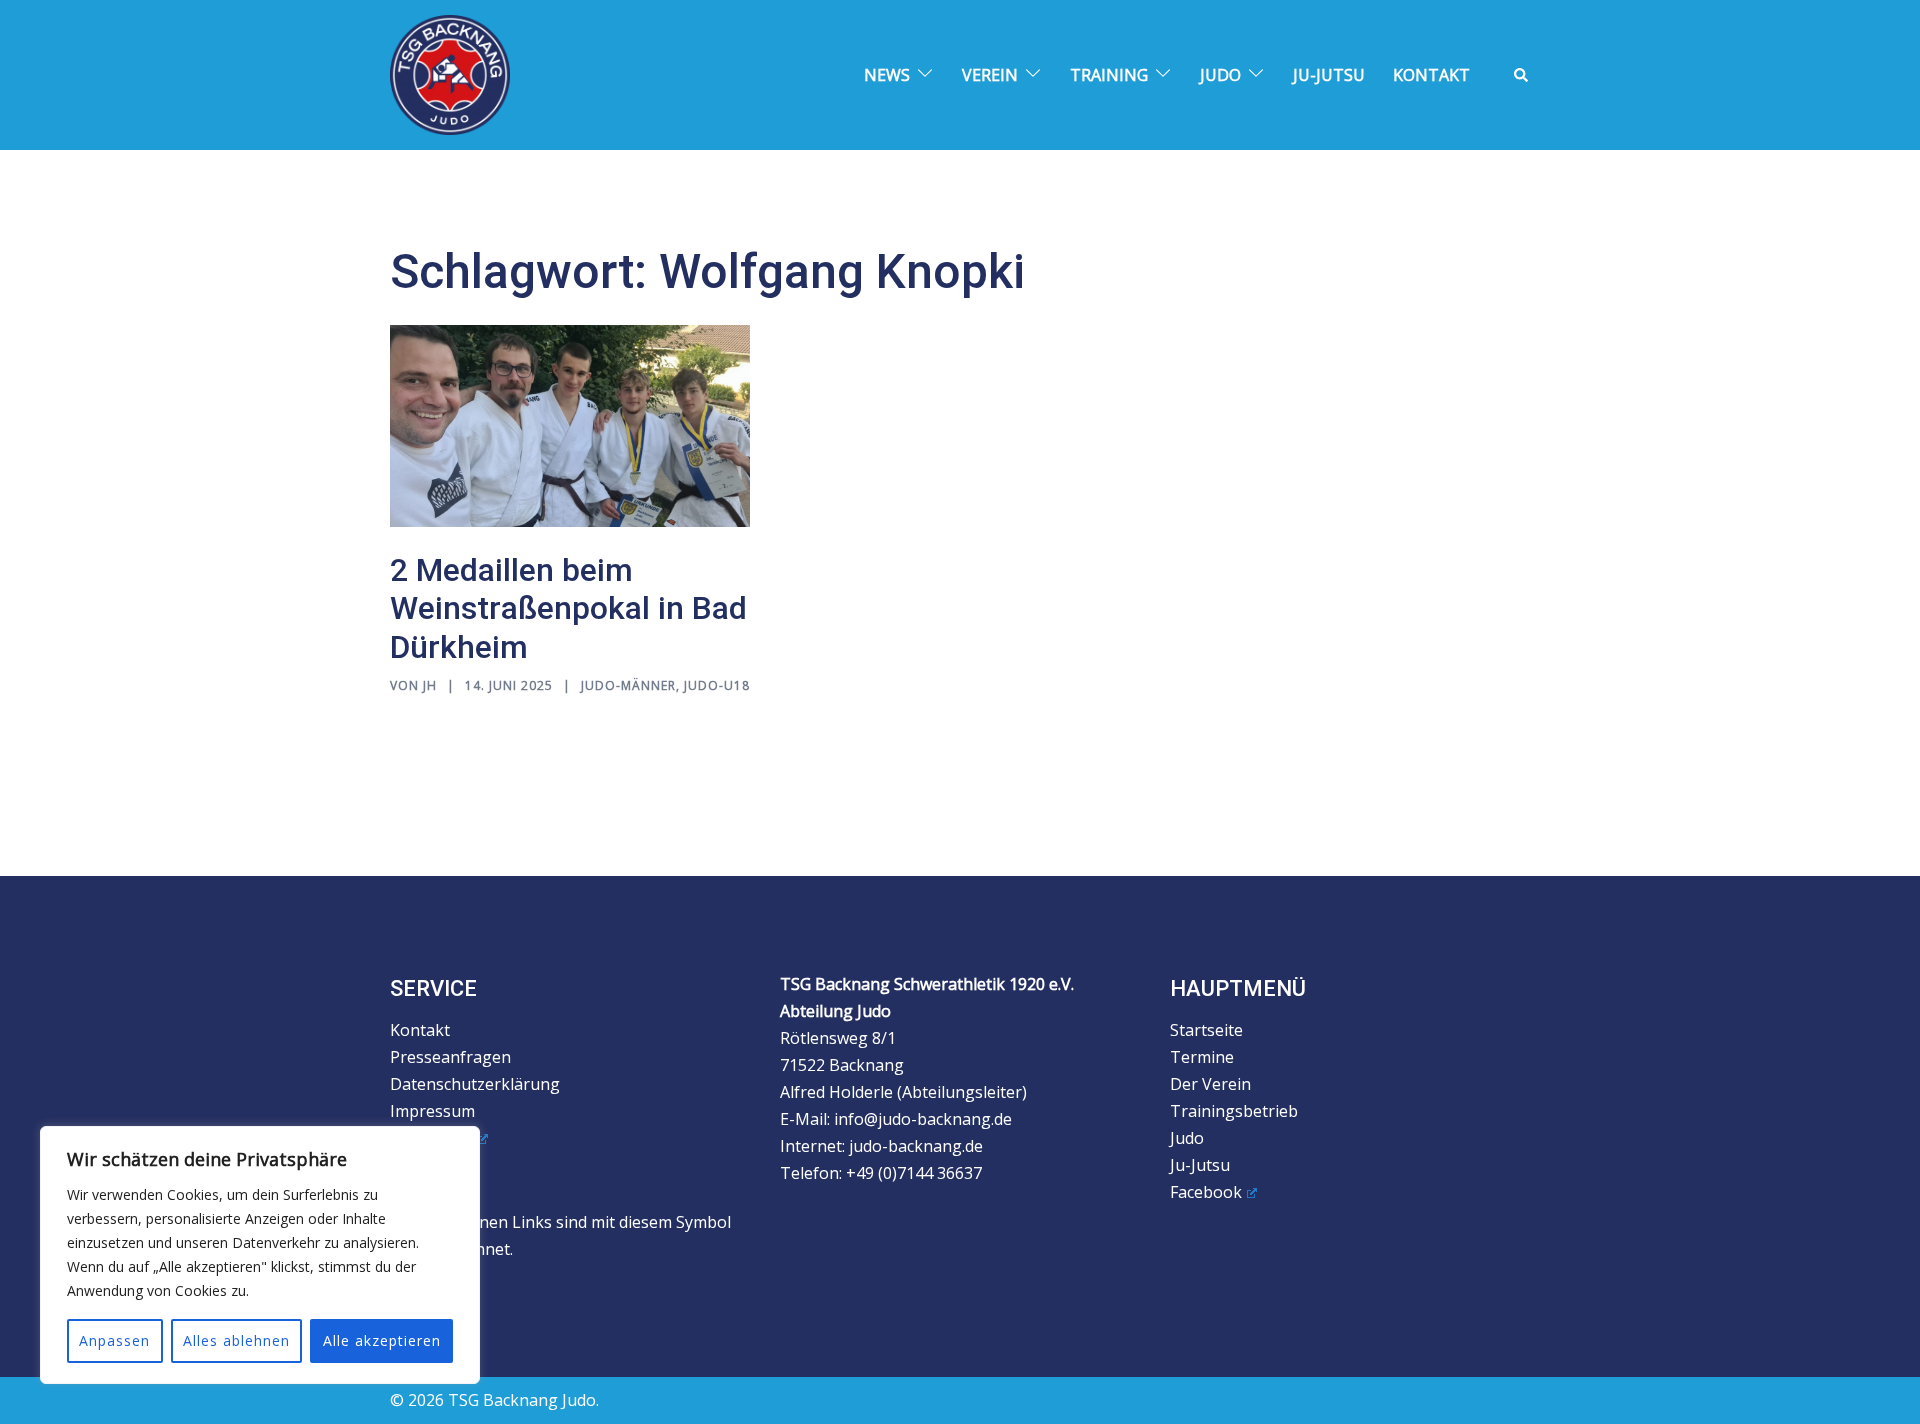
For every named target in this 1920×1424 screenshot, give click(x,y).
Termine (1202, 1057)
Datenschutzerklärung (475, 1084)
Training (1109, 75)
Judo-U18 (717, 685)
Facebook (1206, 1192)
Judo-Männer (628, 685)
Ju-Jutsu (1329, 75)
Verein (990, 75)
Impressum (432, 1111)
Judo (1220, 75)
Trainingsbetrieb (1234, 1111)
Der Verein (1210, 1084)
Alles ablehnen (236, 1340)
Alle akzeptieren (382, 1340)
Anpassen (114, 1340)
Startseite (1206, 1030)
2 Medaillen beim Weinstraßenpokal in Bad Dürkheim (568, 608)
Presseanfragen (450, 1057)
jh (430, 685)
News (887, 75)
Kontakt (1431, 75)
